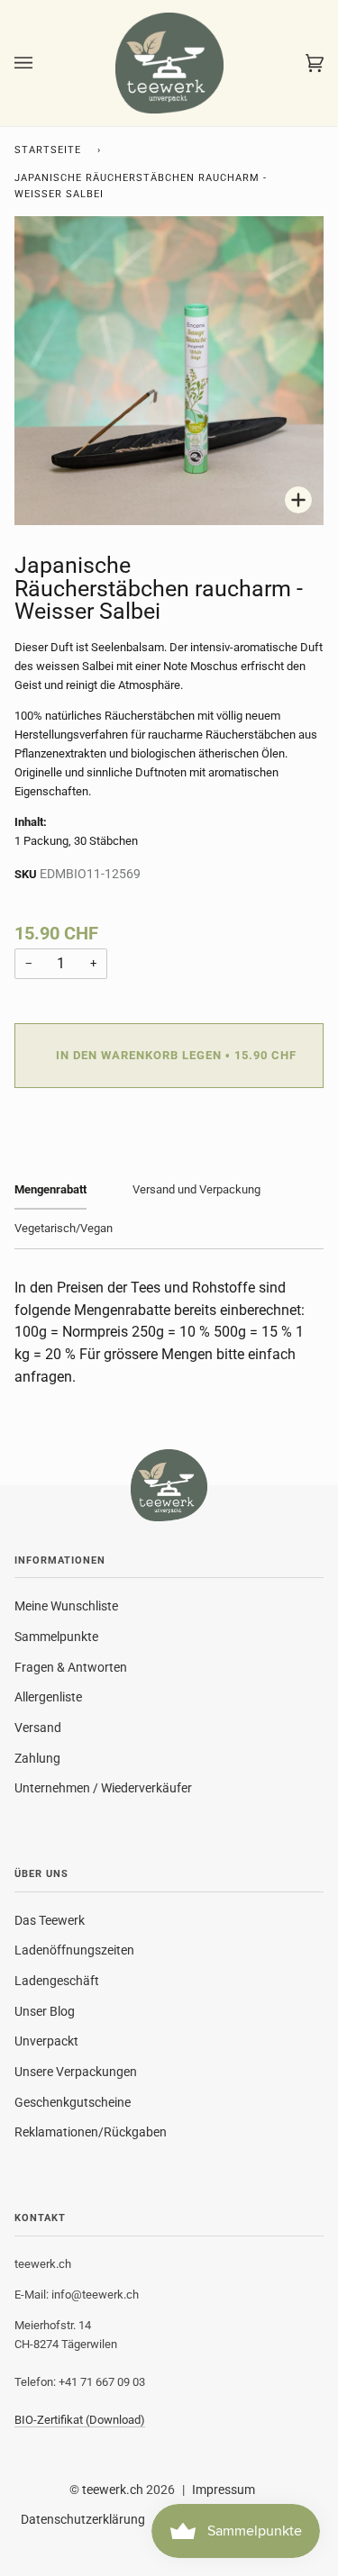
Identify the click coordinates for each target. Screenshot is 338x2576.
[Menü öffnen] (41, 63)
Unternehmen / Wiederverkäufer (103, 1788)
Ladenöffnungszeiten (74, 1950)
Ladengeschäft (57, 1981)
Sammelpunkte (56, 1637)
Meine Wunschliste (66, 1606)
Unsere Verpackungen (76, 2072)
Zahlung (37, 1758)
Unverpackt (46, 2041)
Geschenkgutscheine (73, 2102)
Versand (38, 1728)
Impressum (224, 2490)
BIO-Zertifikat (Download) (80, 2420)
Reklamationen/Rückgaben (91, 2132)
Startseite (48, 150)
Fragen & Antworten (71, 1667)
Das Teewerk (50, 1920)
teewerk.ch (113, 2490)
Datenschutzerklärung (83, 2519)
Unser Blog (45, 2011)
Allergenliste (48, 1697)
